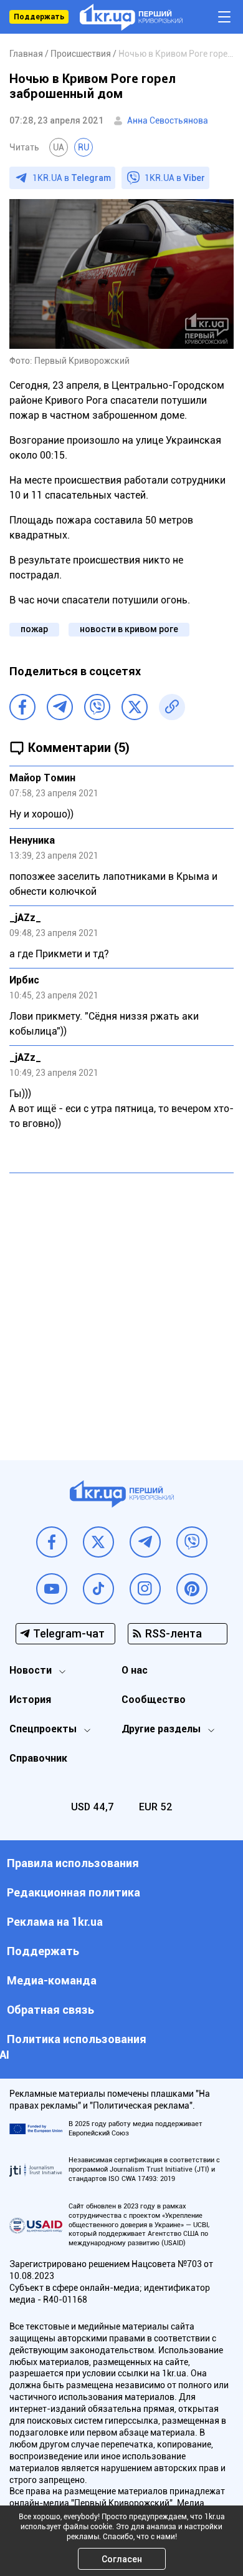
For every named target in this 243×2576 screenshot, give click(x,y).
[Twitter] (135, 707)
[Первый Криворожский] (131, 17)
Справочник (38, 1758)
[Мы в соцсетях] (52, 1542)
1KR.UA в (72, 178)
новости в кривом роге (129, 629)
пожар (34, 629)
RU (83, 147)
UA (59, 147)
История (30, 1700)
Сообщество (154, 1700)
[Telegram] (60, 707)
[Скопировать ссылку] (172, 707)
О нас (135, 1670)
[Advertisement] (121, 1307)
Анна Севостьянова (168, 120)
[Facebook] (22, 707)
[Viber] (97, 707)
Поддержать (39, 17)
